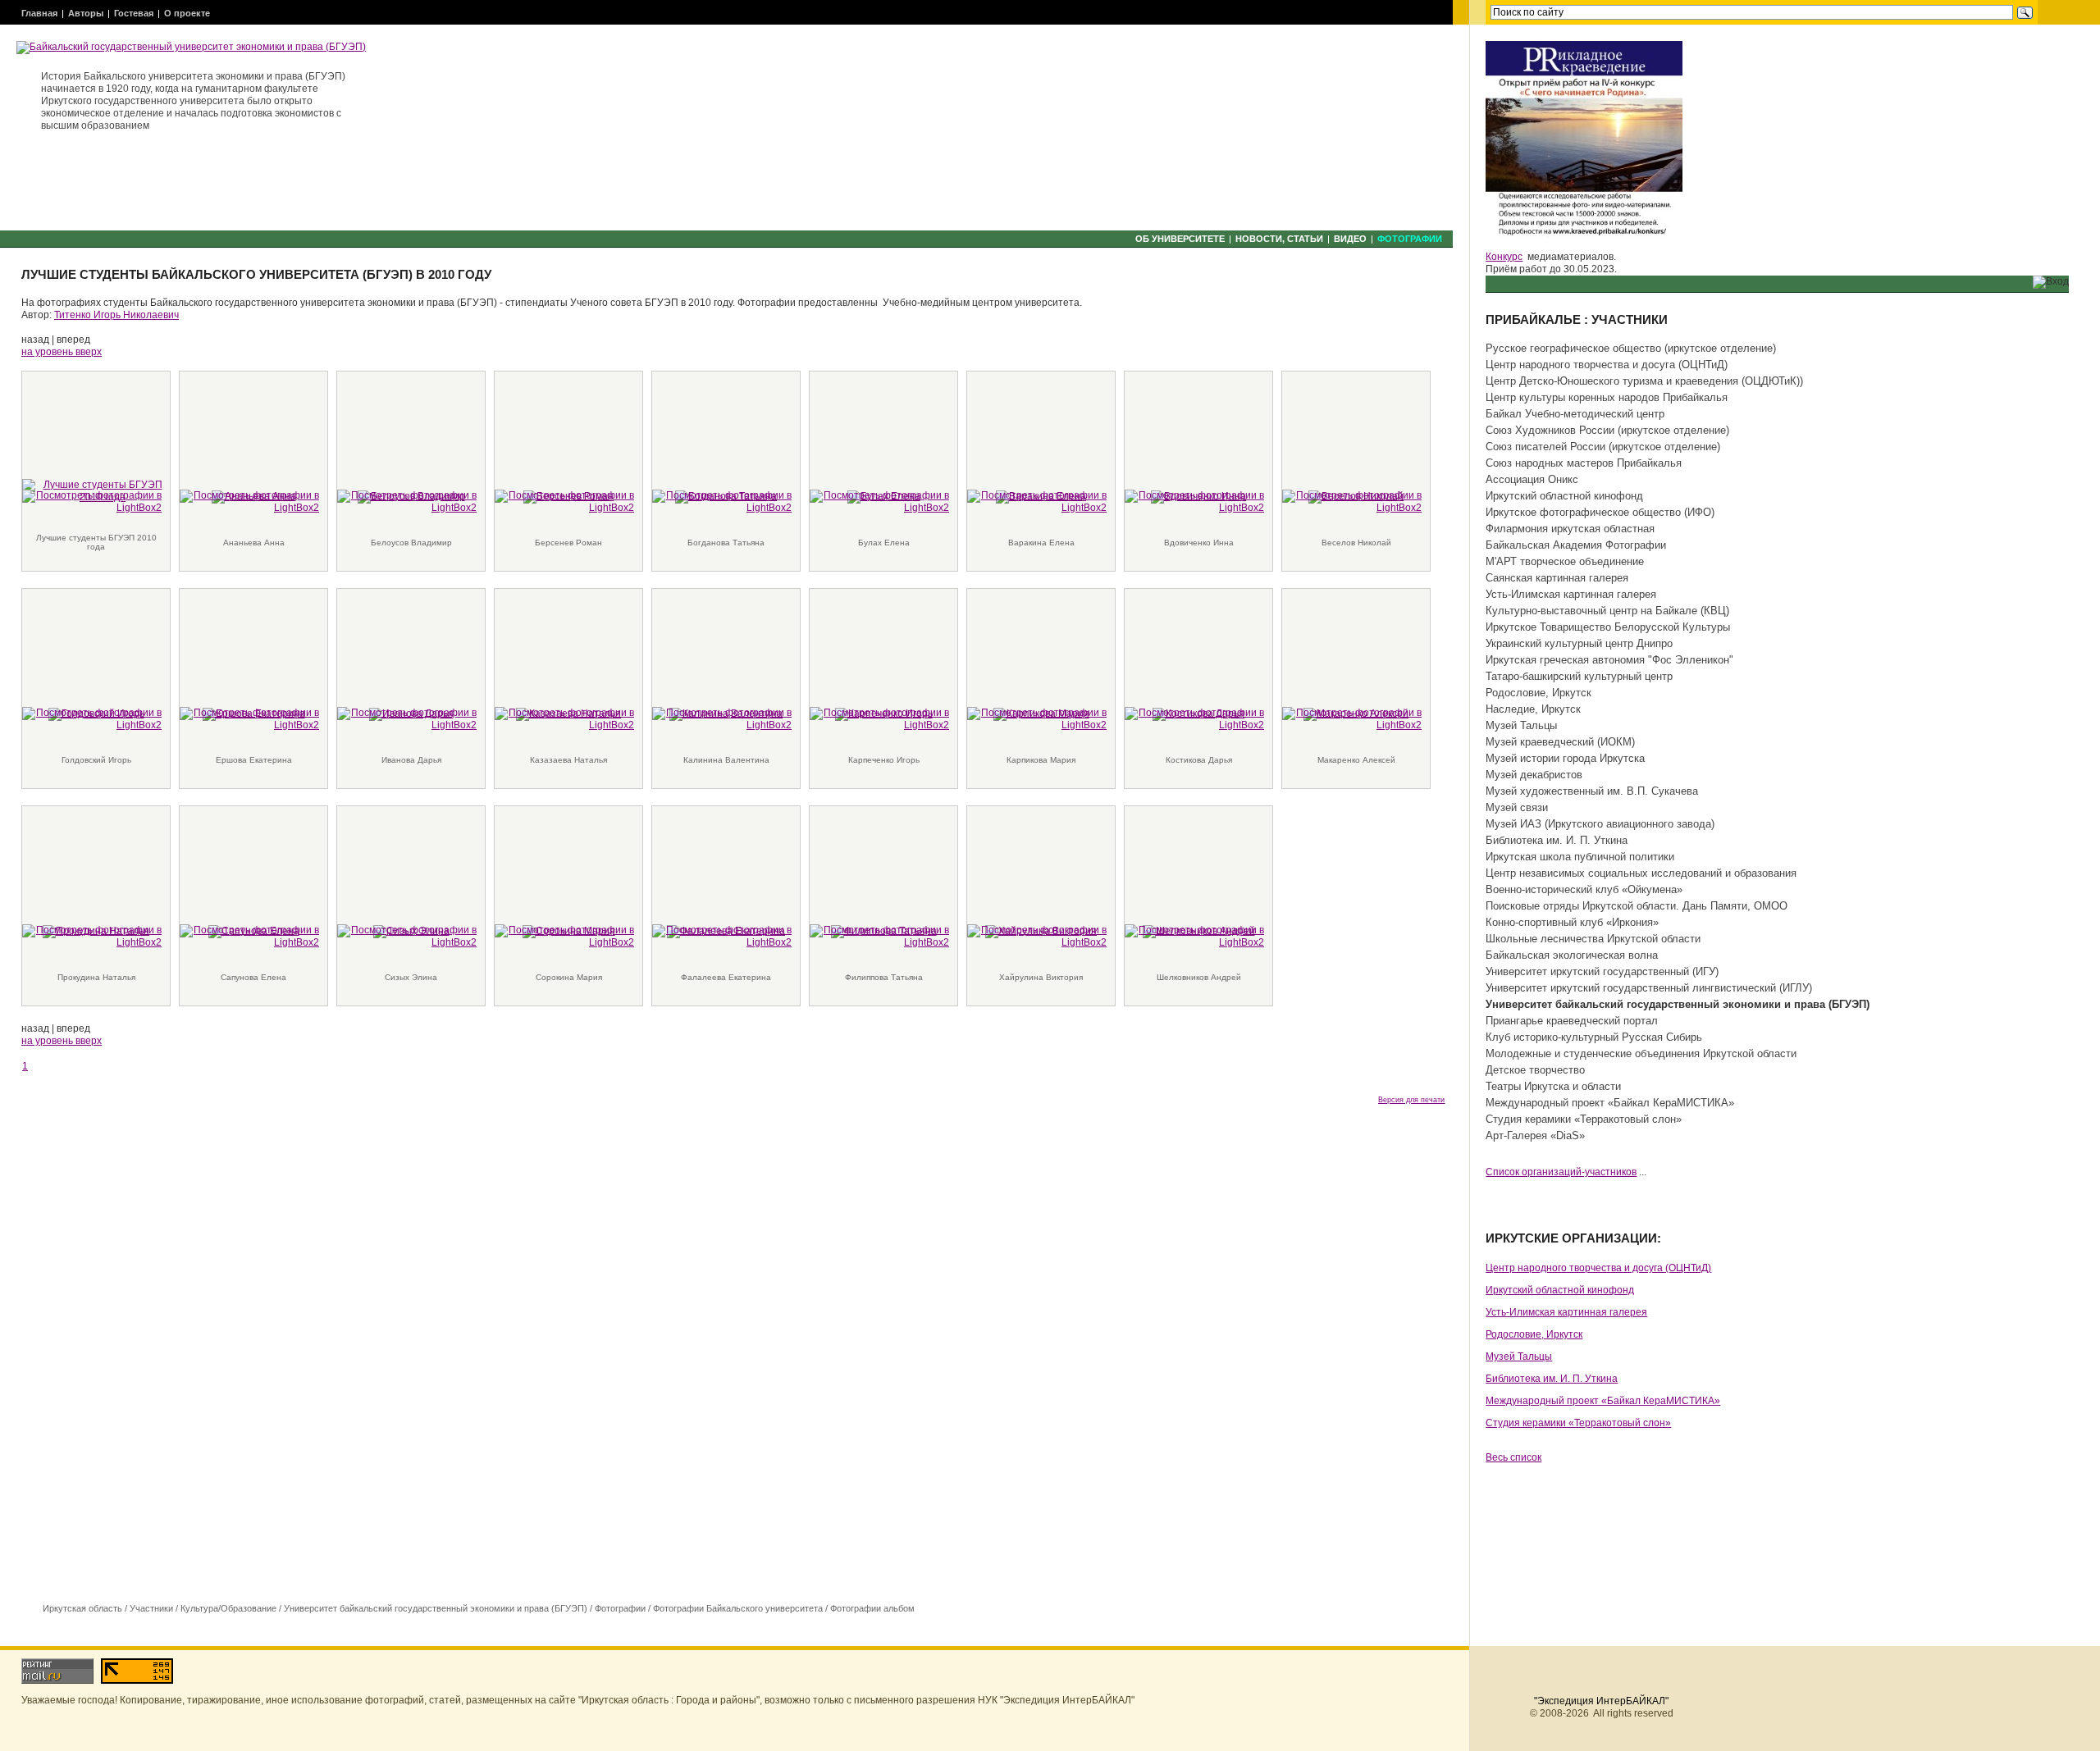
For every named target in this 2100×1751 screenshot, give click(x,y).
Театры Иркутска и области (1553, 1086)
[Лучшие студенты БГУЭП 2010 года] (92, 501)
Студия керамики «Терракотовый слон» (1584, 1119)
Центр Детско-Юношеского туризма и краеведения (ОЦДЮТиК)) (1644, 381)
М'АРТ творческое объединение (1565, 561)
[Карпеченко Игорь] (879, 718)
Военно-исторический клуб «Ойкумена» (1584, 889)
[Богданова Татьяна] (722, 501)
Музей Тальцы (1521, 725)
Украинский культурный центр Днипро (1579, 643)
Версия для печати (1411, 1100)
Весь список (1513, 1457)
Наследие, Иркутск (1533, 709)
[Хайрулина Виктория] (1037, 936)
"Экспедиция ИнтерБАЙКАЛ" (1601, 1701)
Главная (39, 13)
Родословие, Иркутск (1538, 693)
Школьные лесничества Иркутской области (1593, 939)
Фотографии (1410, 239)
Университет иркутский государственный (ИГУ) (1602, 971)
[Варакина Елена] (1037, 501)
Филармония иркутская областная (1570, 529)
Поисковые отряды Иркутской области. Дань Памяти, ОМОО (1637, 906)
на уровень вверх (62, 352)
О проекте (187, 13)
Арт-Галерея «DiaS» (1535, 1135)
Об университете (1180, 239)
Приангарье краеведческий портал (1572, 1021)
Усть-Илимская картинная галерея (1571, 594)
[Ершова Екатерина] (249, 718)
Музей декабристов (1534, 775)
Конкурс (1504, 257)
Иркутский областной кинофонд (1564, 496)
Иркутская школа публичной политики (1580, 857)
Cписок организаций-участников (1561, 1172)
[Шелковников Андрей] (1194, 936)
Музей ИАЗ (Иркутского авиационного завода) (1600, 824)
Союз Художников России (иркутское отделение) (1607, 430)
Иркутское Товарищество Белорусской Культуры (1608, 627)
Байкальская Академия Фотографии (1576, 545)
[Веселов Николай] (1352, 501)
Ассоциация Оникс (1532, 479)
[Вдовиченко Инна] (1194, 501)
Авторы (86, 13)
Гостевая (134, 13)
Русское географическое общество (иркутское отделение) (1631, 348)
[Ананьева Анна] (249, 501)
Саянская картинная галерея (1557, 578)
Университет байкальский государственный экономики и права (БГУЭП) (436, 1608)
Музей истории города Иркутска (1565, 758)
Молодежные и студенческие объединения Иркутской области (1641, 1053)
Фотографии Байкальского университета (738, 1608)
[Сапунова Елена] (249, 936)
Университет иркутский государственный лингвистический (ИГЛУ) (1649, 988)
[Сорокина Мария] (564, 936)
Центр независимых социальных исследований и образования (1641, 873)
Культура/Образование (228, 1608)
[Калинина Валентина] (722, 718)
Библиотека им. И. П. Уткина (1557, 840)
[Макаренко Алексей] (1352, 718)
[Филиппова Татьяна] (879, 936)
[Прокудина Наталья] (92, 936)
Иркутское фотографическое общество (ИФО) (1600, 512)
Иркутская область (82, 1608)
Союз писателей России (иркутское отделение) (1603, 447)
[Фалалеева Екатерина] (722, 936)
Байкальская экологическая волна (1572, 955)
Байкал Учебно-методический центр (1575, 414)
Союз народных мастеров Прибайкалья (1584, 463)
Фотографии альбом (872, 1608)
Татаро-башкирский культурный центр (1579, 676)
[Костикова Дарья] (1194, 718)
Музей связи (1517, 807)
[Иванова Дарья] (407, 718)
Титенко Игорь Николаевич (116, 315)
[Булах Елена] (879, 501)
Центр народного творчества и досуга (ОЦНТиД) (1607, 365)
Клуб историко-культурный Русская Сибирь (1594, 1037)
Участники (151, 1608)
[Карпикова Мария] (1037, 718)
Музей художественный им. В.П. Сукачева (1592, 791)
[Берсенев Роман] (564, 501)
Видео (1350, 239)
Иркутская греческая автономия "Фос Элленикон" (1609, 660)
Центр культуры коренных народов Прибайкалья (1607, 397)
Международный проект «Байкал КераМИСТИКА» (1610, 1103)
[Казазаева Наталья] (564, 718)
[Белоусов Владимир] (407, 501)
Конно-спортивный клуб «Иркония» (1572, 922)
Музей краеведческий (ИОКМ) (1560, 742)
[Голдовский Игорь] (92, 718)
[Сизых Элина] (407, 936)
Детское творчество (1535, 1070)
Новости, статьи (1279, 239)
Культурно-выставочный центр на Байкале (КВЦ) (1607, 611)
